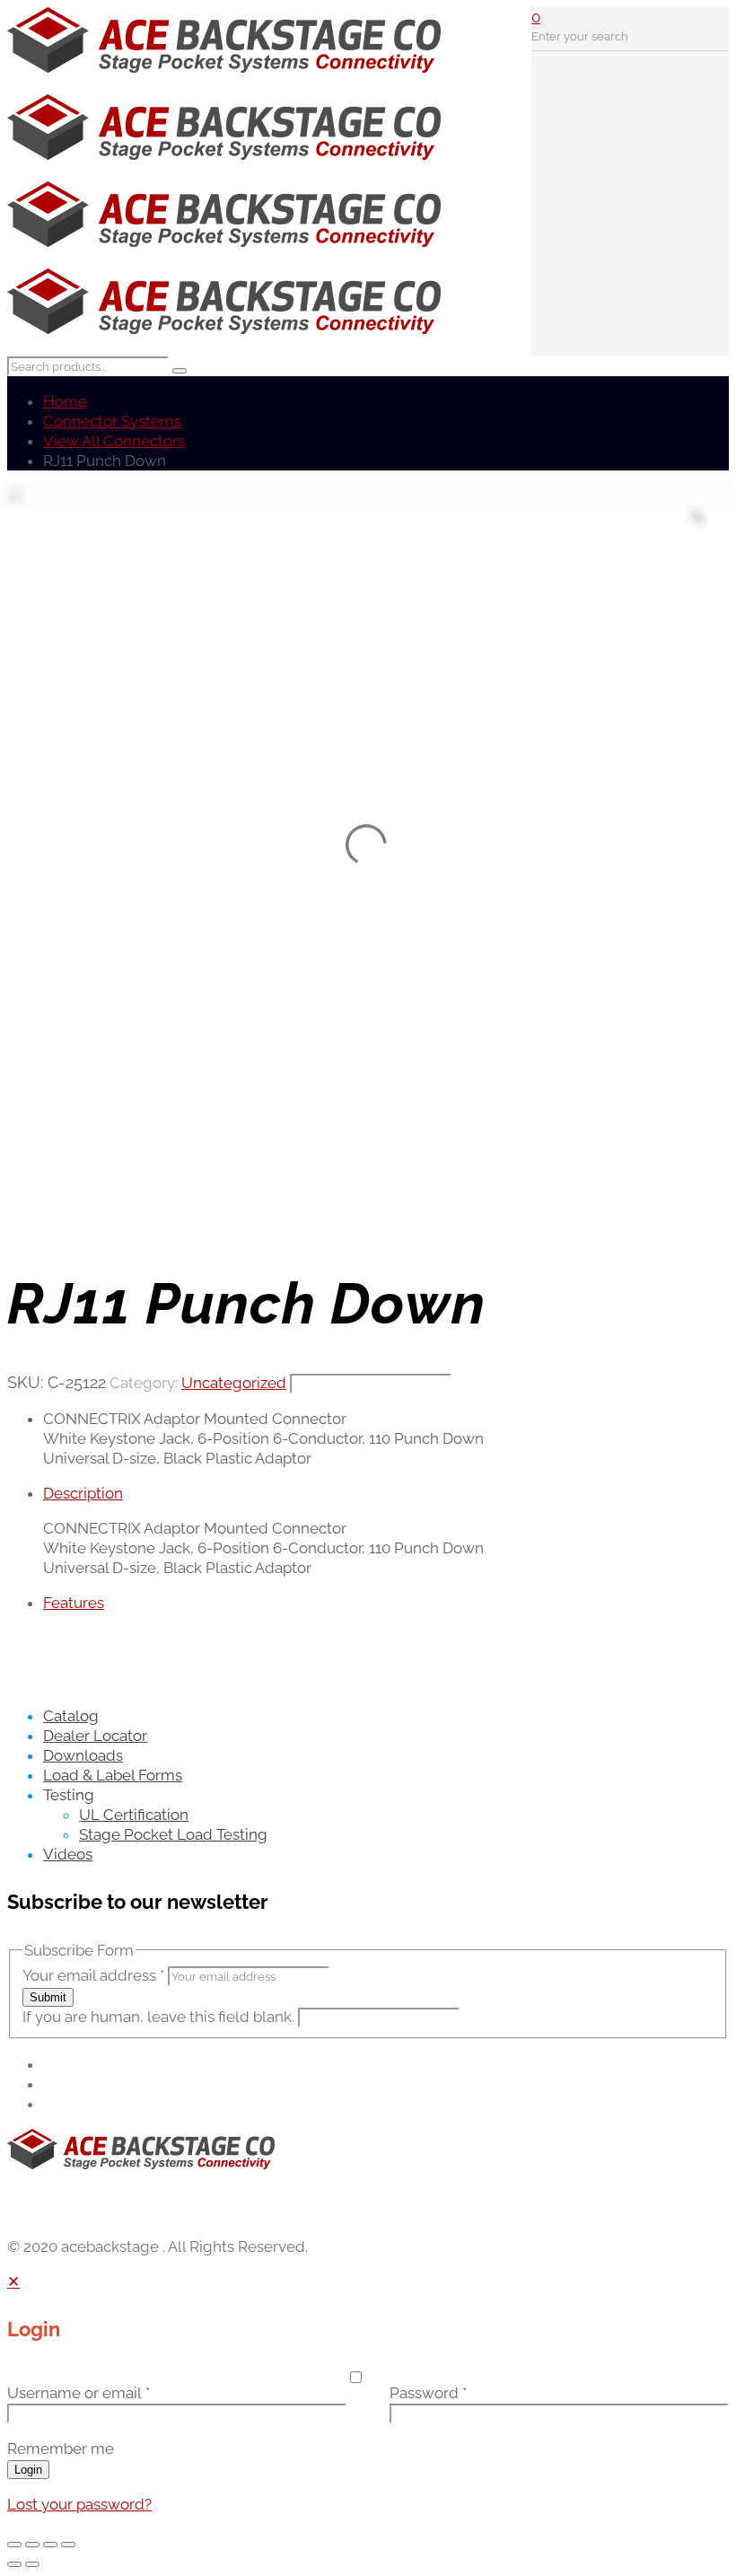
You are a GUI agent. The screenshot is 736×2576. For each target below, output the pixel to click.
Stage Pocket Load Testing (173, 1834)
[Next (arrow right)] (32, 2564)
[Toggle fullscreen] (32, 2545)
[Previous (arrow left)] (14, 2564)
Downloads (83, 1755)
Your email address (93, 1975)
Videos (68, 1854)
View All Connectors (114, 441)
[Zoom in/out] (14, 2545)
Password (428, 2393)
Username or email (79, 2393)
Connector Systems (112, 421)
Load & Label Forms (113, 1775)
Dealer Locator (95, 1736)
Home (65, 401)
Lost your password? (79, 2504)
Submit (48, 1997)
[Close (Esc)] (68, 2545)
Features (74, 1603)
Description (83, 1493)
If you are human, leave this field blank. (160, 2017)
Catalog (71, 1716)
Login (28, 2470)
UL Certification (134, 1815)
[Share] (50, 2545)
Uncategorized (234, 1383)
